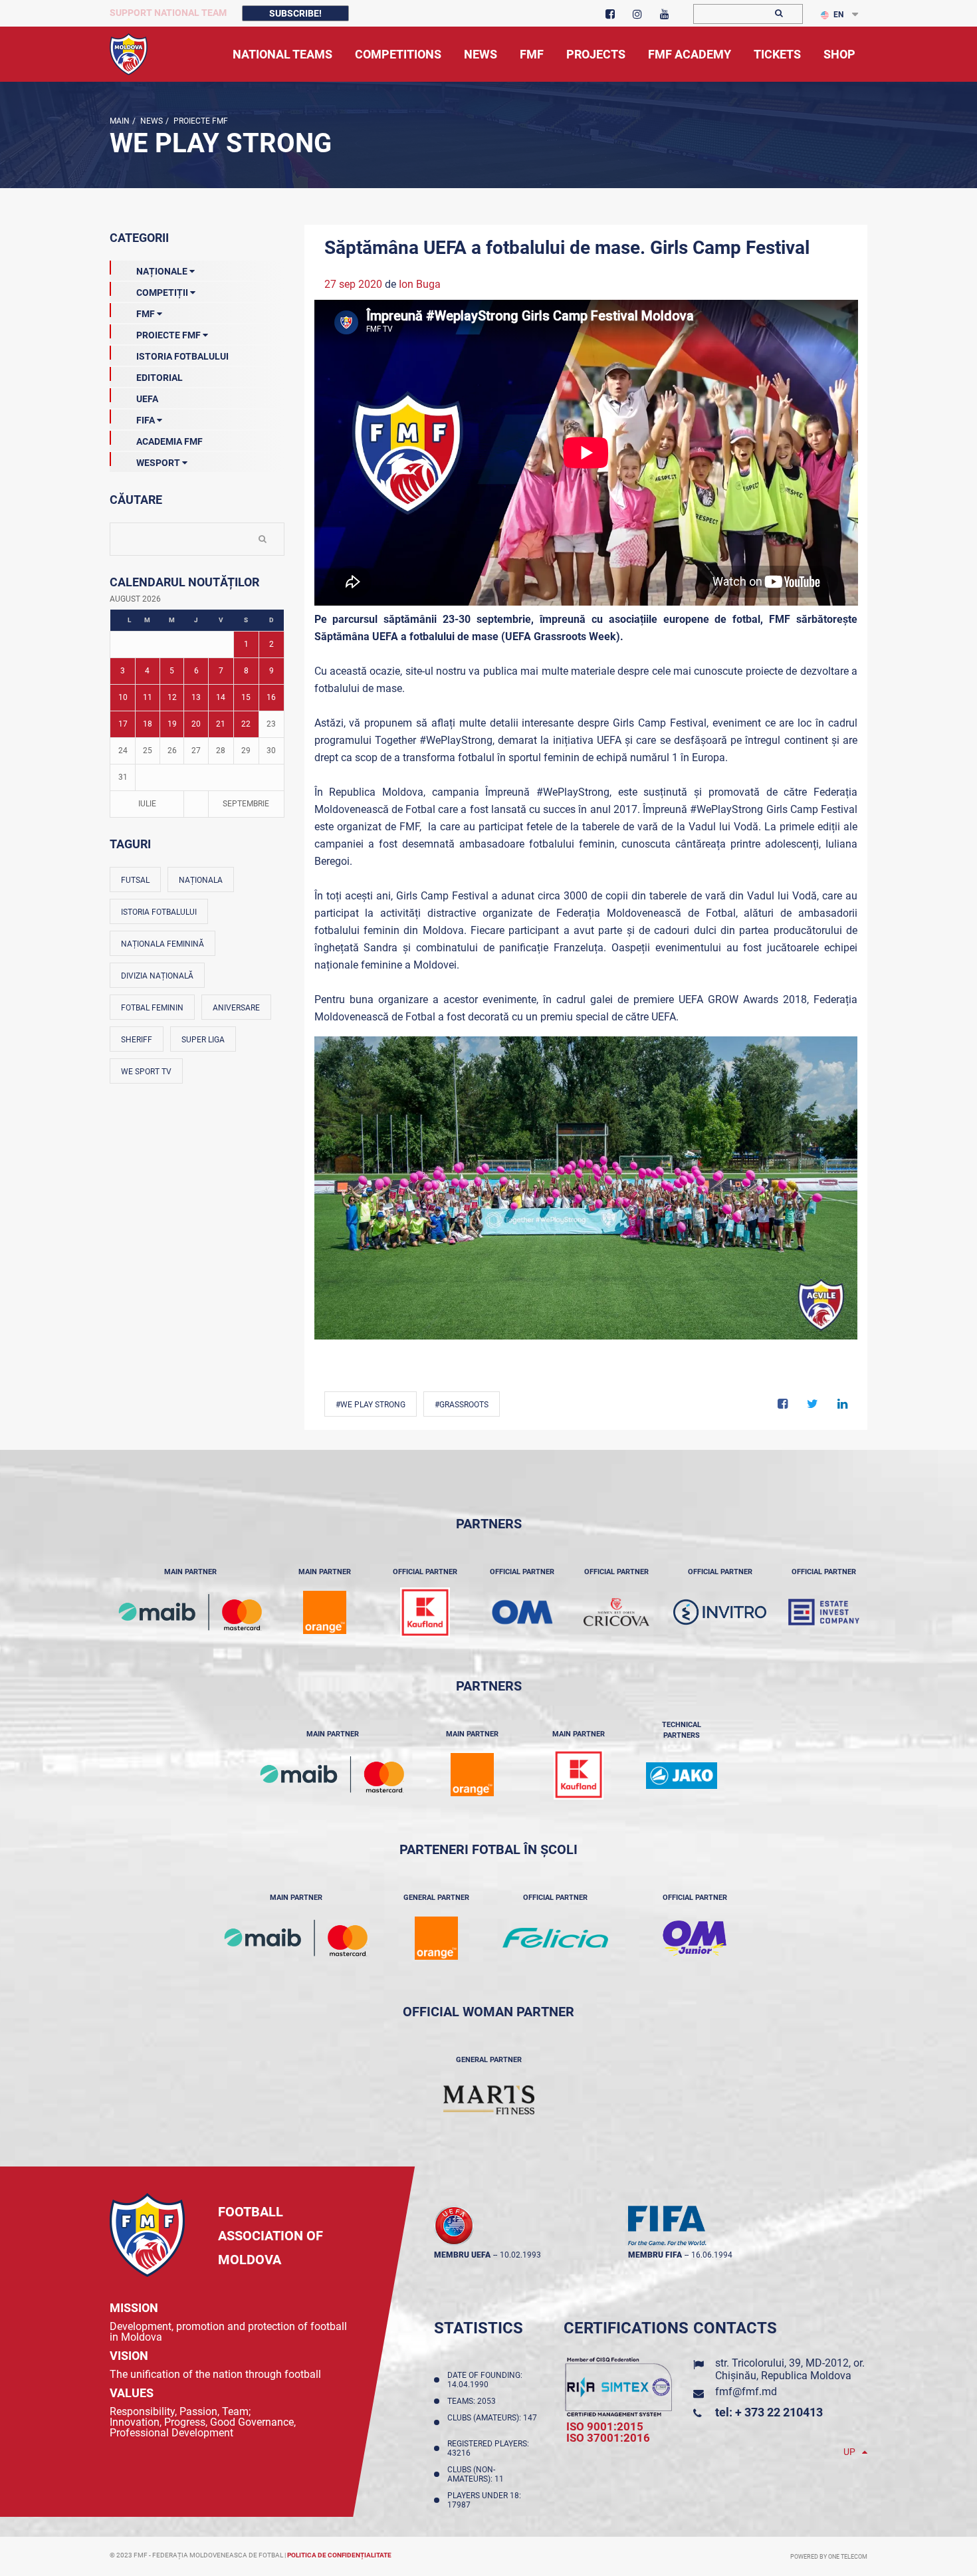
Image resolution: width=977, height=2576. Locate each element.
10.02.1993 (520, 2255)
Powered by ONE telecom (829, 2557)
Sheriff (137, 1040)
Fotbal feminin (152, 1008)
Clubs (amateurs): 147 (492, 2422)
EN (838, 15)
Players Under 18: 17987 (484, 2500)
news (151, 121)
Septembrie (246, 804)
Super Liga (203, 1040)
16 (271, 697)
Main (120, 121)
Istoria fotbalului (159, 912)
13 (196, 697)
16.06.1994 (712, 2255)
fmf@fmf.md (746, 2392)
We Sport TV (146, 1072)
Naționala (201, 880)
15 (246, 697)
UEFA (147, 399)
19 (172, 724)
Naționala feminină (163, 944)
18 (148, 724)
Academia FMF (169, 441)
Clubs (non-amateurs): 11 (478, 2474)
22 (246, 724)
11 (148, 697)
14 (221, 697)
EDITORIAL (160, 378)
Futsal (135, 880)
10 (123, 697)
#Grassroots (462, 1405)
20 (196, 724)
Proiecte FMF (200, 121)
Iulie (147, 804)
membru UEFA (462, 2255)
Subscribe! (295, 13)
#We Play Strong (371, 1405)
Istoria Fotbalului (182, 356)
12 (172, 697)
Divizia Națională (157, 976)
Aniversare (236, 1008)
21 (221, 724)
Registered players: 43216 (488, 2448)
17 (123, 724)
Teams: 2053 (474, 2401)
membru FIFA (655, 2255)
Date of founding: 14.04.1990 (485, 2380)
